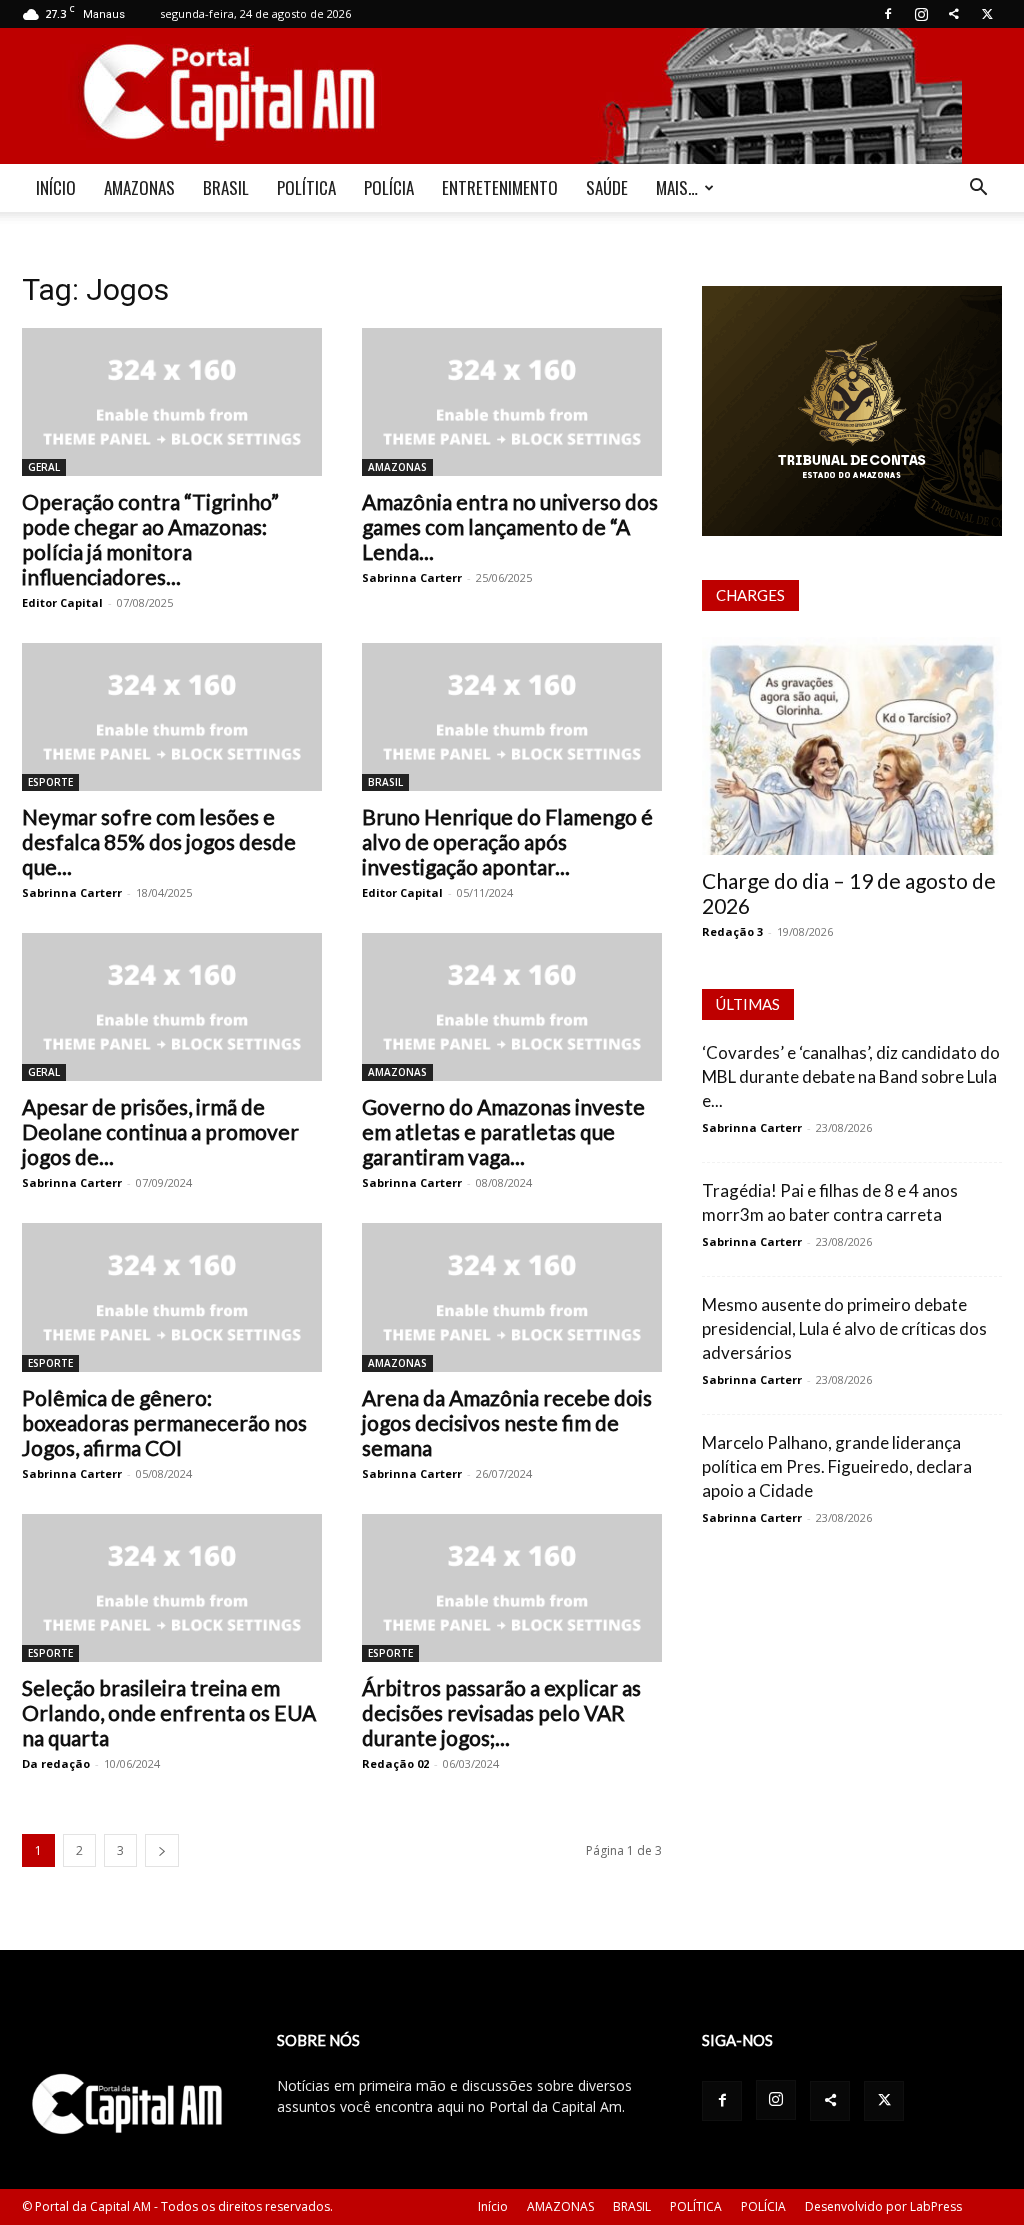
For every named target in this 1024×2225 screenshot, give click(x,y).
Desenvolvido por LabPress (883, 2206)
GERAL (44, 467)
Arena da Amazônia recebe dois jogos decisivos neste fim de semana (507, 1422)
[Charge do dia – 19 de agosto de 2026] (852, 746)
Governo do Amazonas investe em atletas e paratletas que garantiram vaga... (503, 1131)
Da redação (56, 1763)
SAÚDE (607, 187)
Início (493, 2206)
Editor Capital (62, 602)
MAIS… (677, 187)
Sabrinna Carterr (412, 577)
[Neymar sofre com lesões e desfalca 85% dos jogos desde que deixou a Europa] (172, 717)
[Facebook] (888, 14)
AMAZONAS (139, 187)
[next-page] (162, 1850)
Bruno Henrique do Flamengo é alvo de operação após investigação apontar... (507, 841)
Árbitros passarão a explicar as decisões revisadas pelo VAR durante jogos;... (501, 1712)
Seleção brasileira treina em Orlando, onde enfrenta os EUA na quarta (169, 1712)
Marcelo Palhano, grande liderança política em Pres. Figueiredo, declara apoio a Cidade (837, 1466)
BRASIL (226, 187)
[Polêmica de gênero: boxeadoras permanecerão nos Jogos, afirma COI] (172, 1297)
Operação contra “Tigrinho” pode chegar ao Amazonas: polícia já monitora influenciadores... (150, 539)
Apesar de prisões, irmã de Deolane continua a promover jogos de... (160, 1131)
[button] (978, 189)
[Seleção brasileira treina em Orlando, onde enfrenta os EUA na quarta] (172, 1588)
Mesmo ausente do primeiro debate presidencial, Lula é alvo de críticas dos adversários (844, 1328)
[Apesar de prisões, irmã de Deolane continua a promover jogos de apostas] (172, 1007)
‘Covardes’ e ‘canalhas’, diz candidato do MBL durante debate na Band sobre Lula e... (851, 1076)
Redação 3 (732, 931)
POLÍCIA (389, 187)
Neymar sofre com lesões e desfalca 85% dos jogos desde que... (159, 841)
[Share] (954, 14)
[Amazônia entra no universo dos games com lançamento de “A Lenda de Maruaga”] (512, 402)
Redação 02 (395, 1763)
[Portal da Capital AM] (512, 96)
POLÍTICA (306, 187)
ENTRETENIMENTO (500, 187)
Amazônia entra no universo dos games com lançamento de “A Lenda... (510, 526)
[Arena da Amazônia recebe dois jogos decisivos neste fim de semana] (512, 1297)
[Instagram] (921, 14)
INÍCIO (56, 187)
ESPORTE (50, 782)
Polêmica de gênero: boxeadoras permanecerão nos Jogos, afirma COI (164, 1422)
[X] (987, 14)
